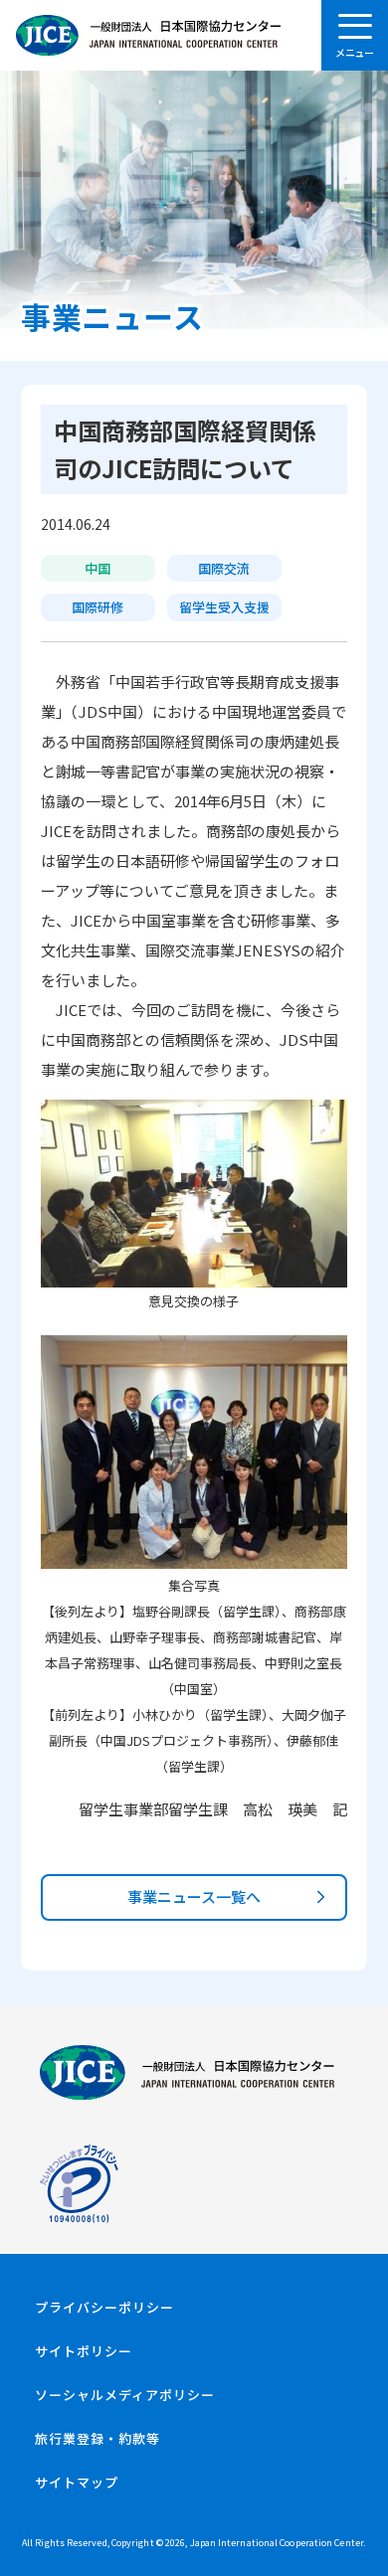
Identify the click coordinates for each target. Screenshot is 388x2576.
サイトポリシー (84, 2351)
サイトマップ (77, 2482)
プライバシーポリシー (104, 2307)
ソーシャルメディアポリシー (125, 2395)
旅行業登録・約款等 (97, 2438)
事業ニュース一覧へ (194, 1896)
